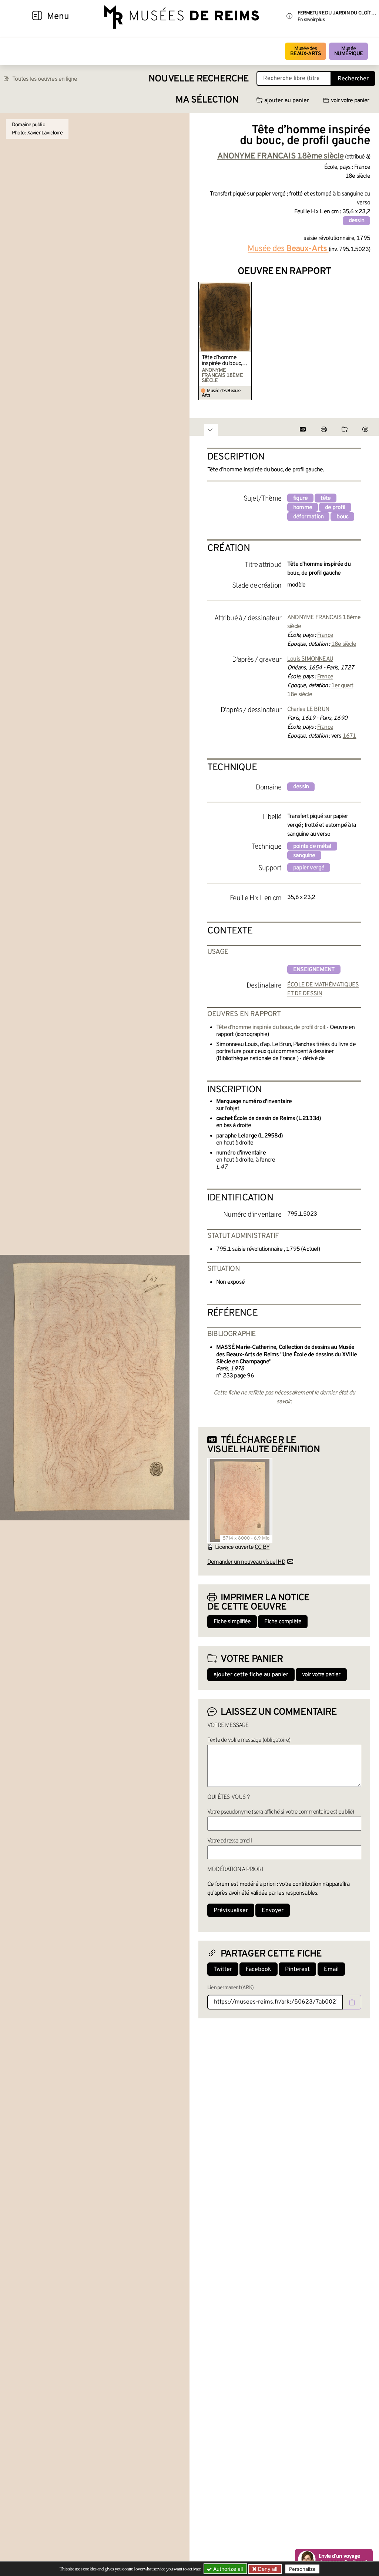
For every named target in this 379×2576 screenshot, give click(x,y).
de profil (335, 508)
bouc (342, 517)
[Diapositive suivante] (364, 341)
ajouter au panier (287, 101)
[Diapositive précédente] (204, 341)
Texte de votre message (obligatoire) (249, 1740)
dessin (356, 221)
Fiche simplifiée (232, 1622)
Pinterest (297, 1969)
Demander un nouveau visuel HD (246, 1562)
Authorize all (227, 2569)
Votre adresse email (229, 1841)
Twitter (223, 1969)
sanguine (304, 856)
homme (303, 508)
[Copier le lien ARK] (352, 2002)
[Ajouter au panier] (247, 287)
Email (331, 1969)
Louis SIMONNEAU (310, 659)
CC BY (262, 1547)
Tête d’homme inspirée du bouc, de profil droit (222, 361)
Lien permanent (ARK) (230, 1988)
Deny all (267, 2569)
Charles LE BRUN (308, 709)
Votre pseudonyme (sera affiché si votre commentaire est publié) (281, 1812)
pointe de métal (312, 846)
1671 (350, 736)
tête (326, 498)
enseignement (314, 970)
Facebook (259, 1969)
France (325, 635)
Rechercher (353, 79)
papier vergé (309, 868)
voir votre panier (350, 101)
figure (300, 498)
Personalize (302, 2569)
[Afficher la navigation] (37, 17)
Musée (348, 51)
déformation (308, 517)
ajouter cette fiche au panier (251, 1675)
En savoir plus (311, 20)
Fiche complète (283, 1622)
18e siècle (344, 644)
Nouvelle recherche (199, 79)
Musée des (306, 51)
